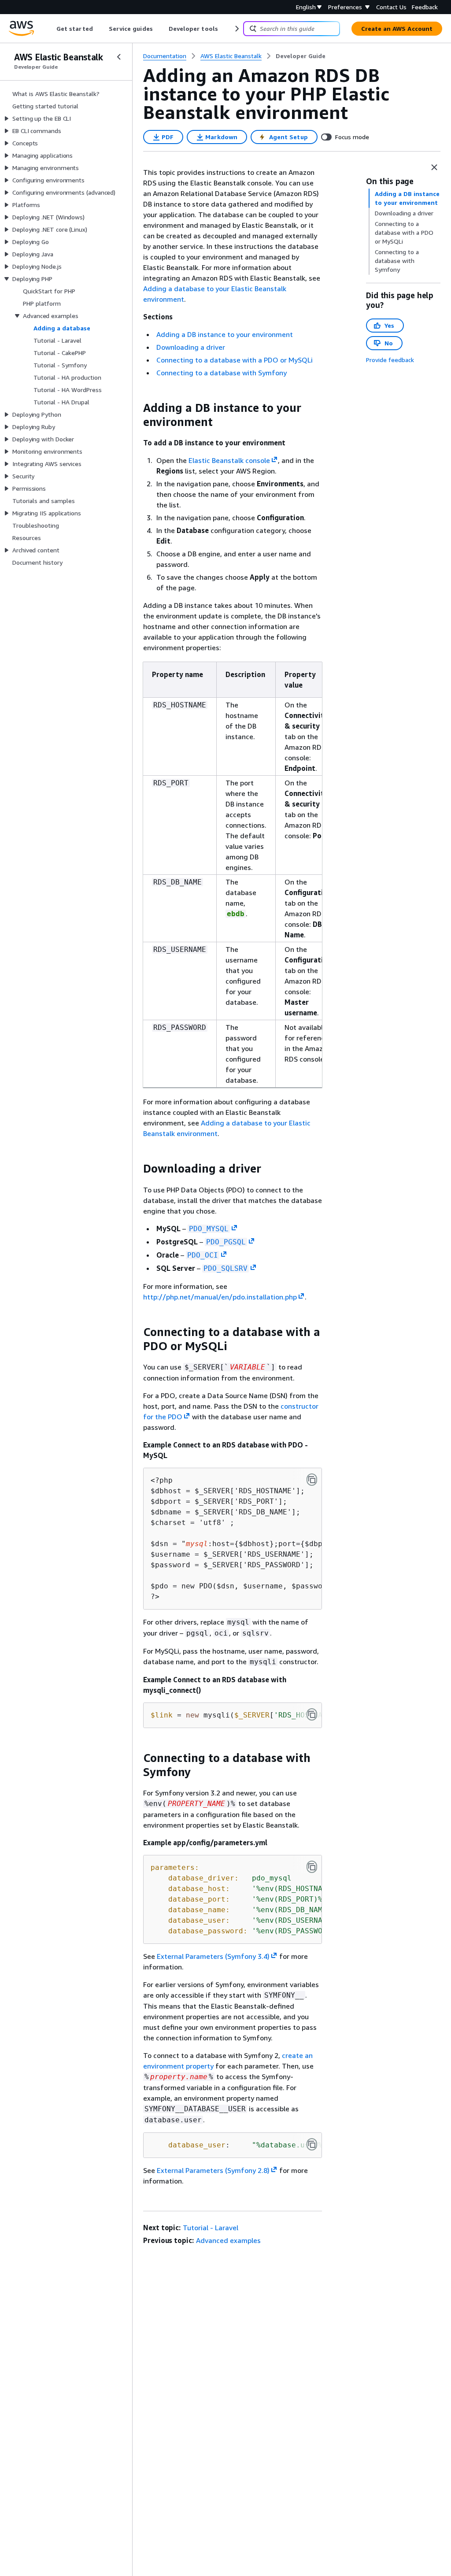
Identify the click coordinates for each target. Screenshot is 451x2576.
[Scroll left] (50, 29)
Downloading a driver (191, 347)
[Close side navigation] (119, 57)
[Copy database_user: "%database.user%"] (312, 2144)
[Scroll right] (236, 29)
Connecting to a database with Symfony (222, 373)
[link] (301, 56)
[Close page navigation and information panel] (434, 167)
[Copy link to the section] (136, 408)
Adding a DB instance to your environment (225, 334)
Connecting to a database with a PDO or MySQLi (235, 360)
